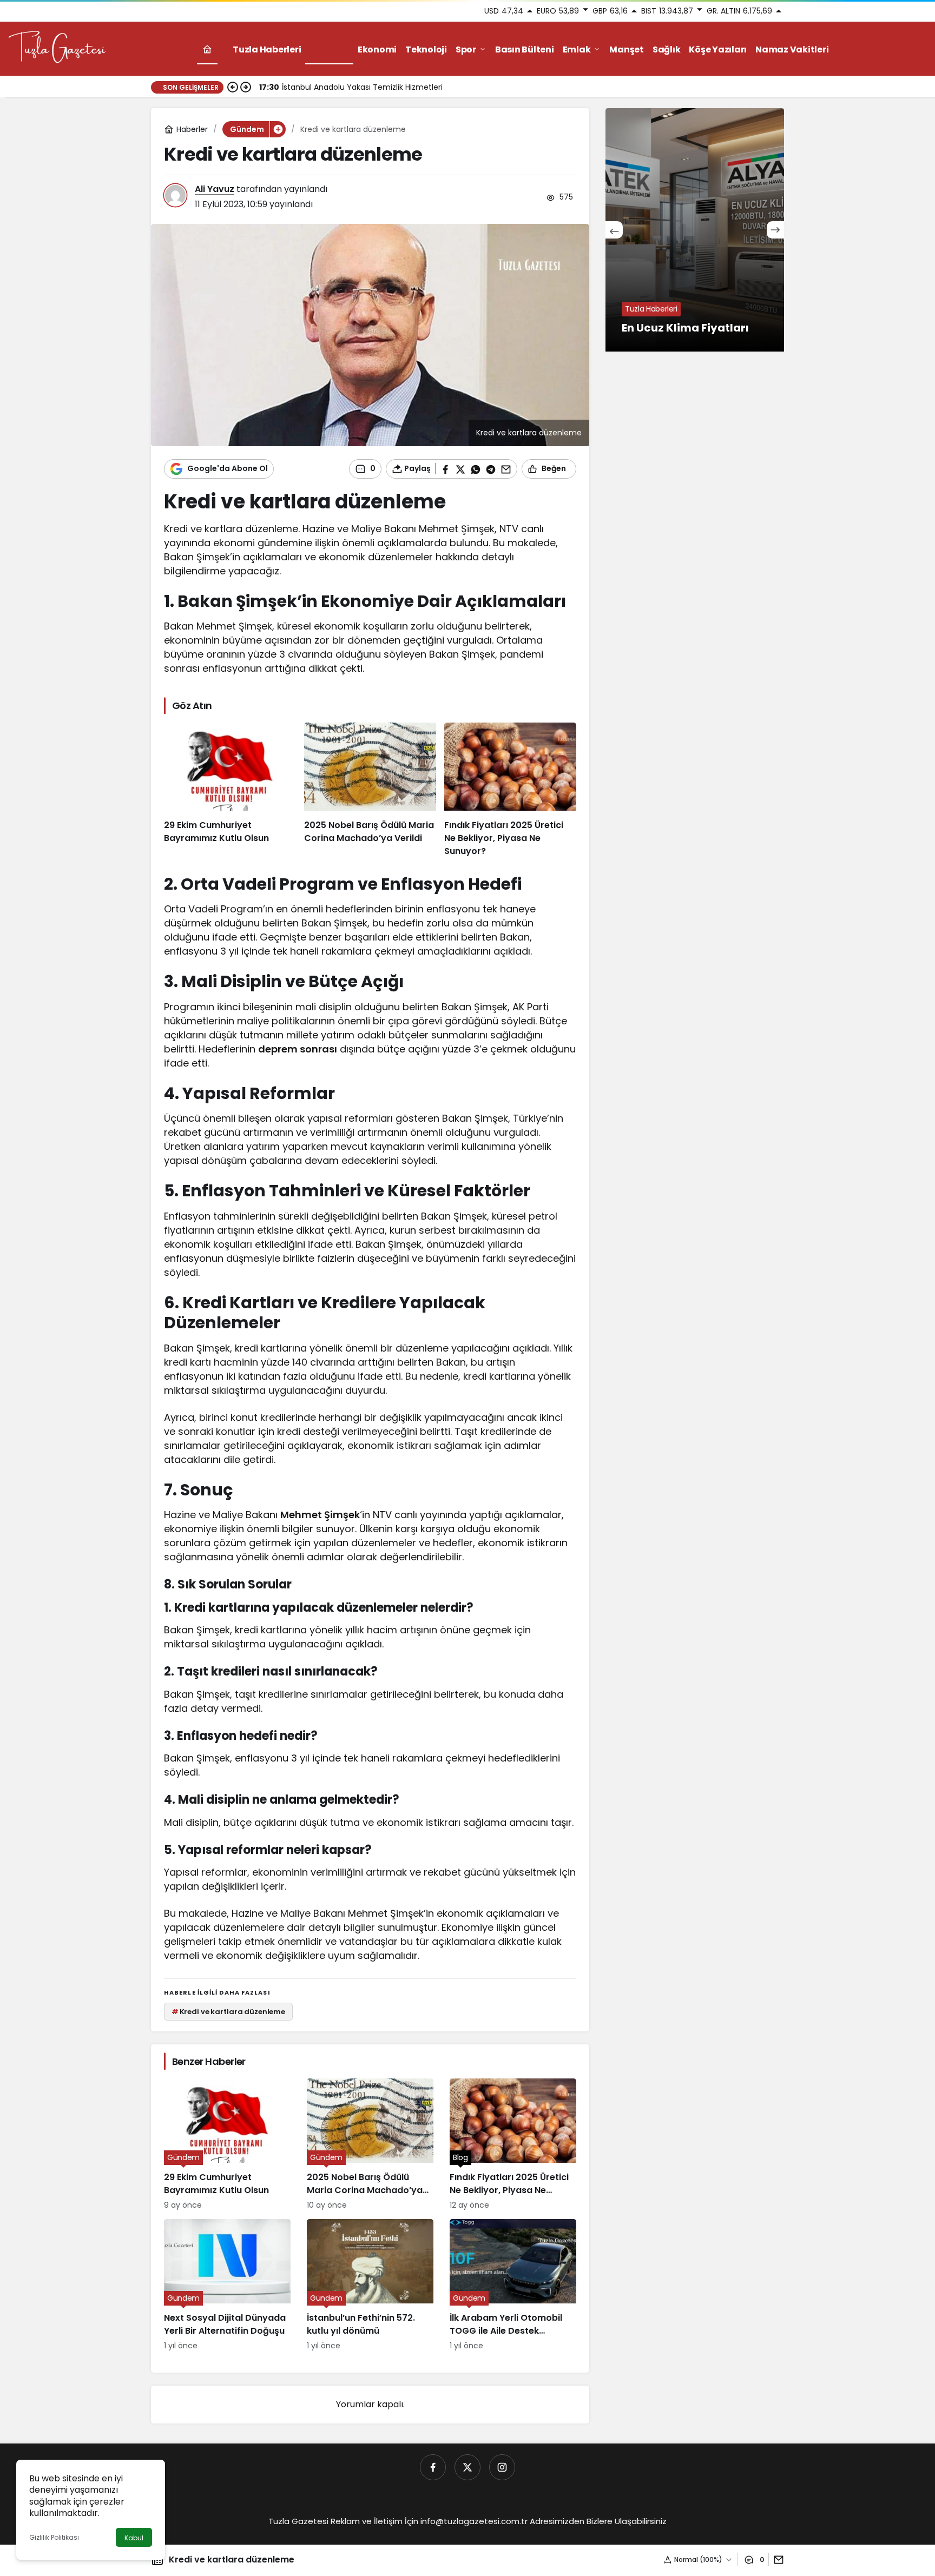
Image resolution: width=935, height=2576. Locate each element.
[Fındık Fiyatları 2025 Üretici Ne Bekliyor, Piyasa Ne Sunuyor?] (510, 790)
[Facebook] (433, 2467)
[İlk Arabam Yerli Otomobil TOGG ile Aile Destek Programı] (513, 2285)
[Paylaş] (776, 2560)
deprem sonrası (298, 1049)
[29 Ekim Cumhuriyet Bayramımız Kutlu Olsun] (230, 790)
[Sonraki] (246, 87)
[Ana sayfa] (207, 49)
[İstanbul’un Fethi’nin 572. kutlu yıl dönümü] (370, 2285)
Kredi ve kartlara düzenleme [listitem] (228, 2012)
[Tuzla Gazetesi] (57, 48)
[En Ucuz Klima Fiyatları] (695, 230)
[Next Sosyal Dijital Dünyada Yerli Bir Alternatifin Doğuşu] (227, 2285)
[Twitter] (467, 2467)
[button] (278, 129)
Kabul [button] (134, 2538)
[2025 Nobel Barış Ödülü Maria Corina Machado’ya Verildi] (370, 790)
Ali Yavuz (215, 189)
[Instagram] (502, 2467)
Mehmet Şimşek (320, 1515)
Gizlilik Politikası (54, 2537)
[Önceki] (233, 87)
